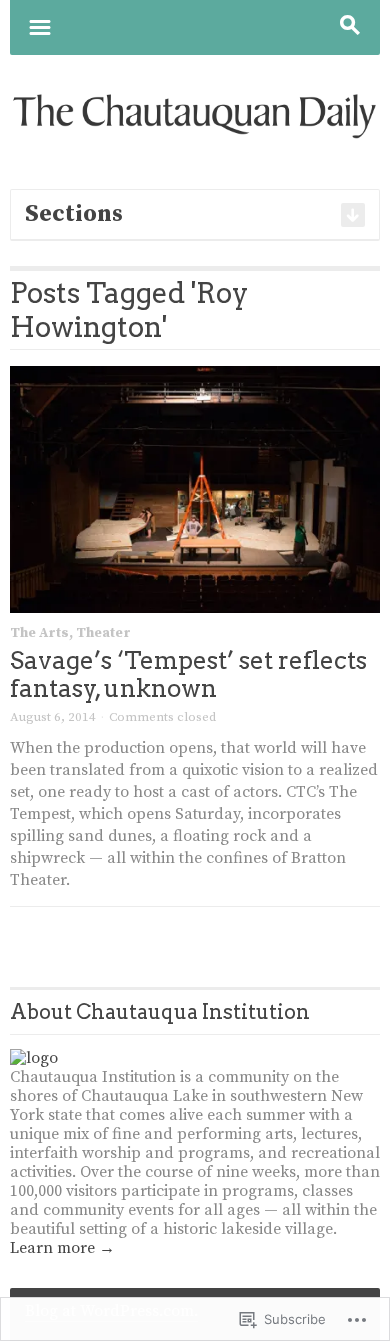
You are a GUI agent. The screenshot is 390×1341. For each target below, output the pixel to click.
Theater (103, 633)
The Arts (39, 633)
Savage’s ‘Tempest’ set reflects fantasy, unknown (188, 674)
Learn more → (62, 1248)
